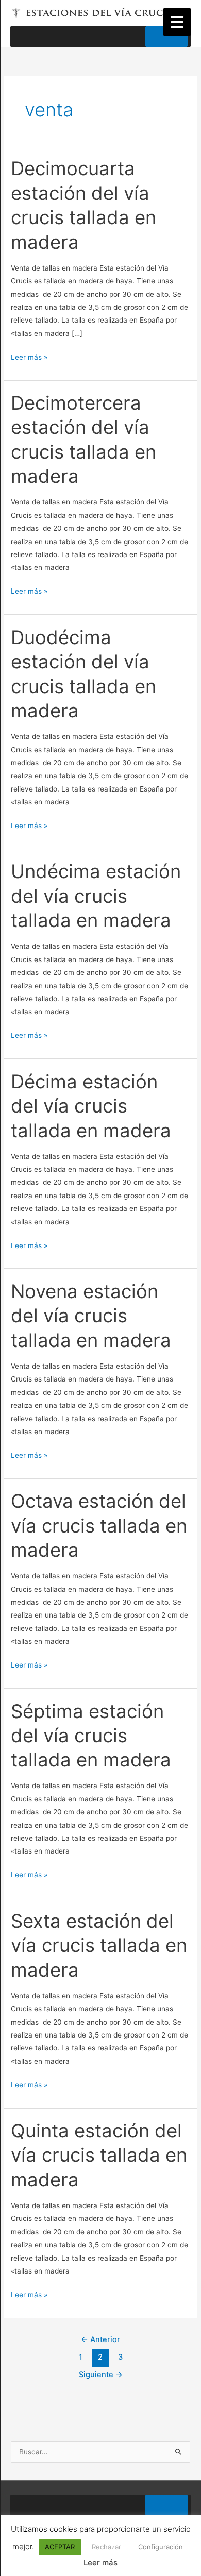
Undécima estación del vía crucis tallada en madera (96, 896)
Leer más (100, 2562)
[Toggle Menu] (166, 37)
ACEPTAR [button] (60, 2547)
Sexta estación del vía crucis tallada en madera (99, 1946)
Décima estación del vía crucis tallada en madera (91, 1106)
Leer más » (29, 356)
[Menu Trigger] (177, 22)
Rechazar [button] (106, 2547)
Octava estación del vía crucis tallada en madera (99, 1526)
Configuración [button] (161, 2547)
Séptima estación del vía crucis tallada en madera (91, 1736)
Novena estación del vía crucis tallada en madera (91, 1316)
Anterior (100, 2339)
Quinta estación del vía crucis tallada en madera (99, 2155)
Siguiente (101, 2375)
